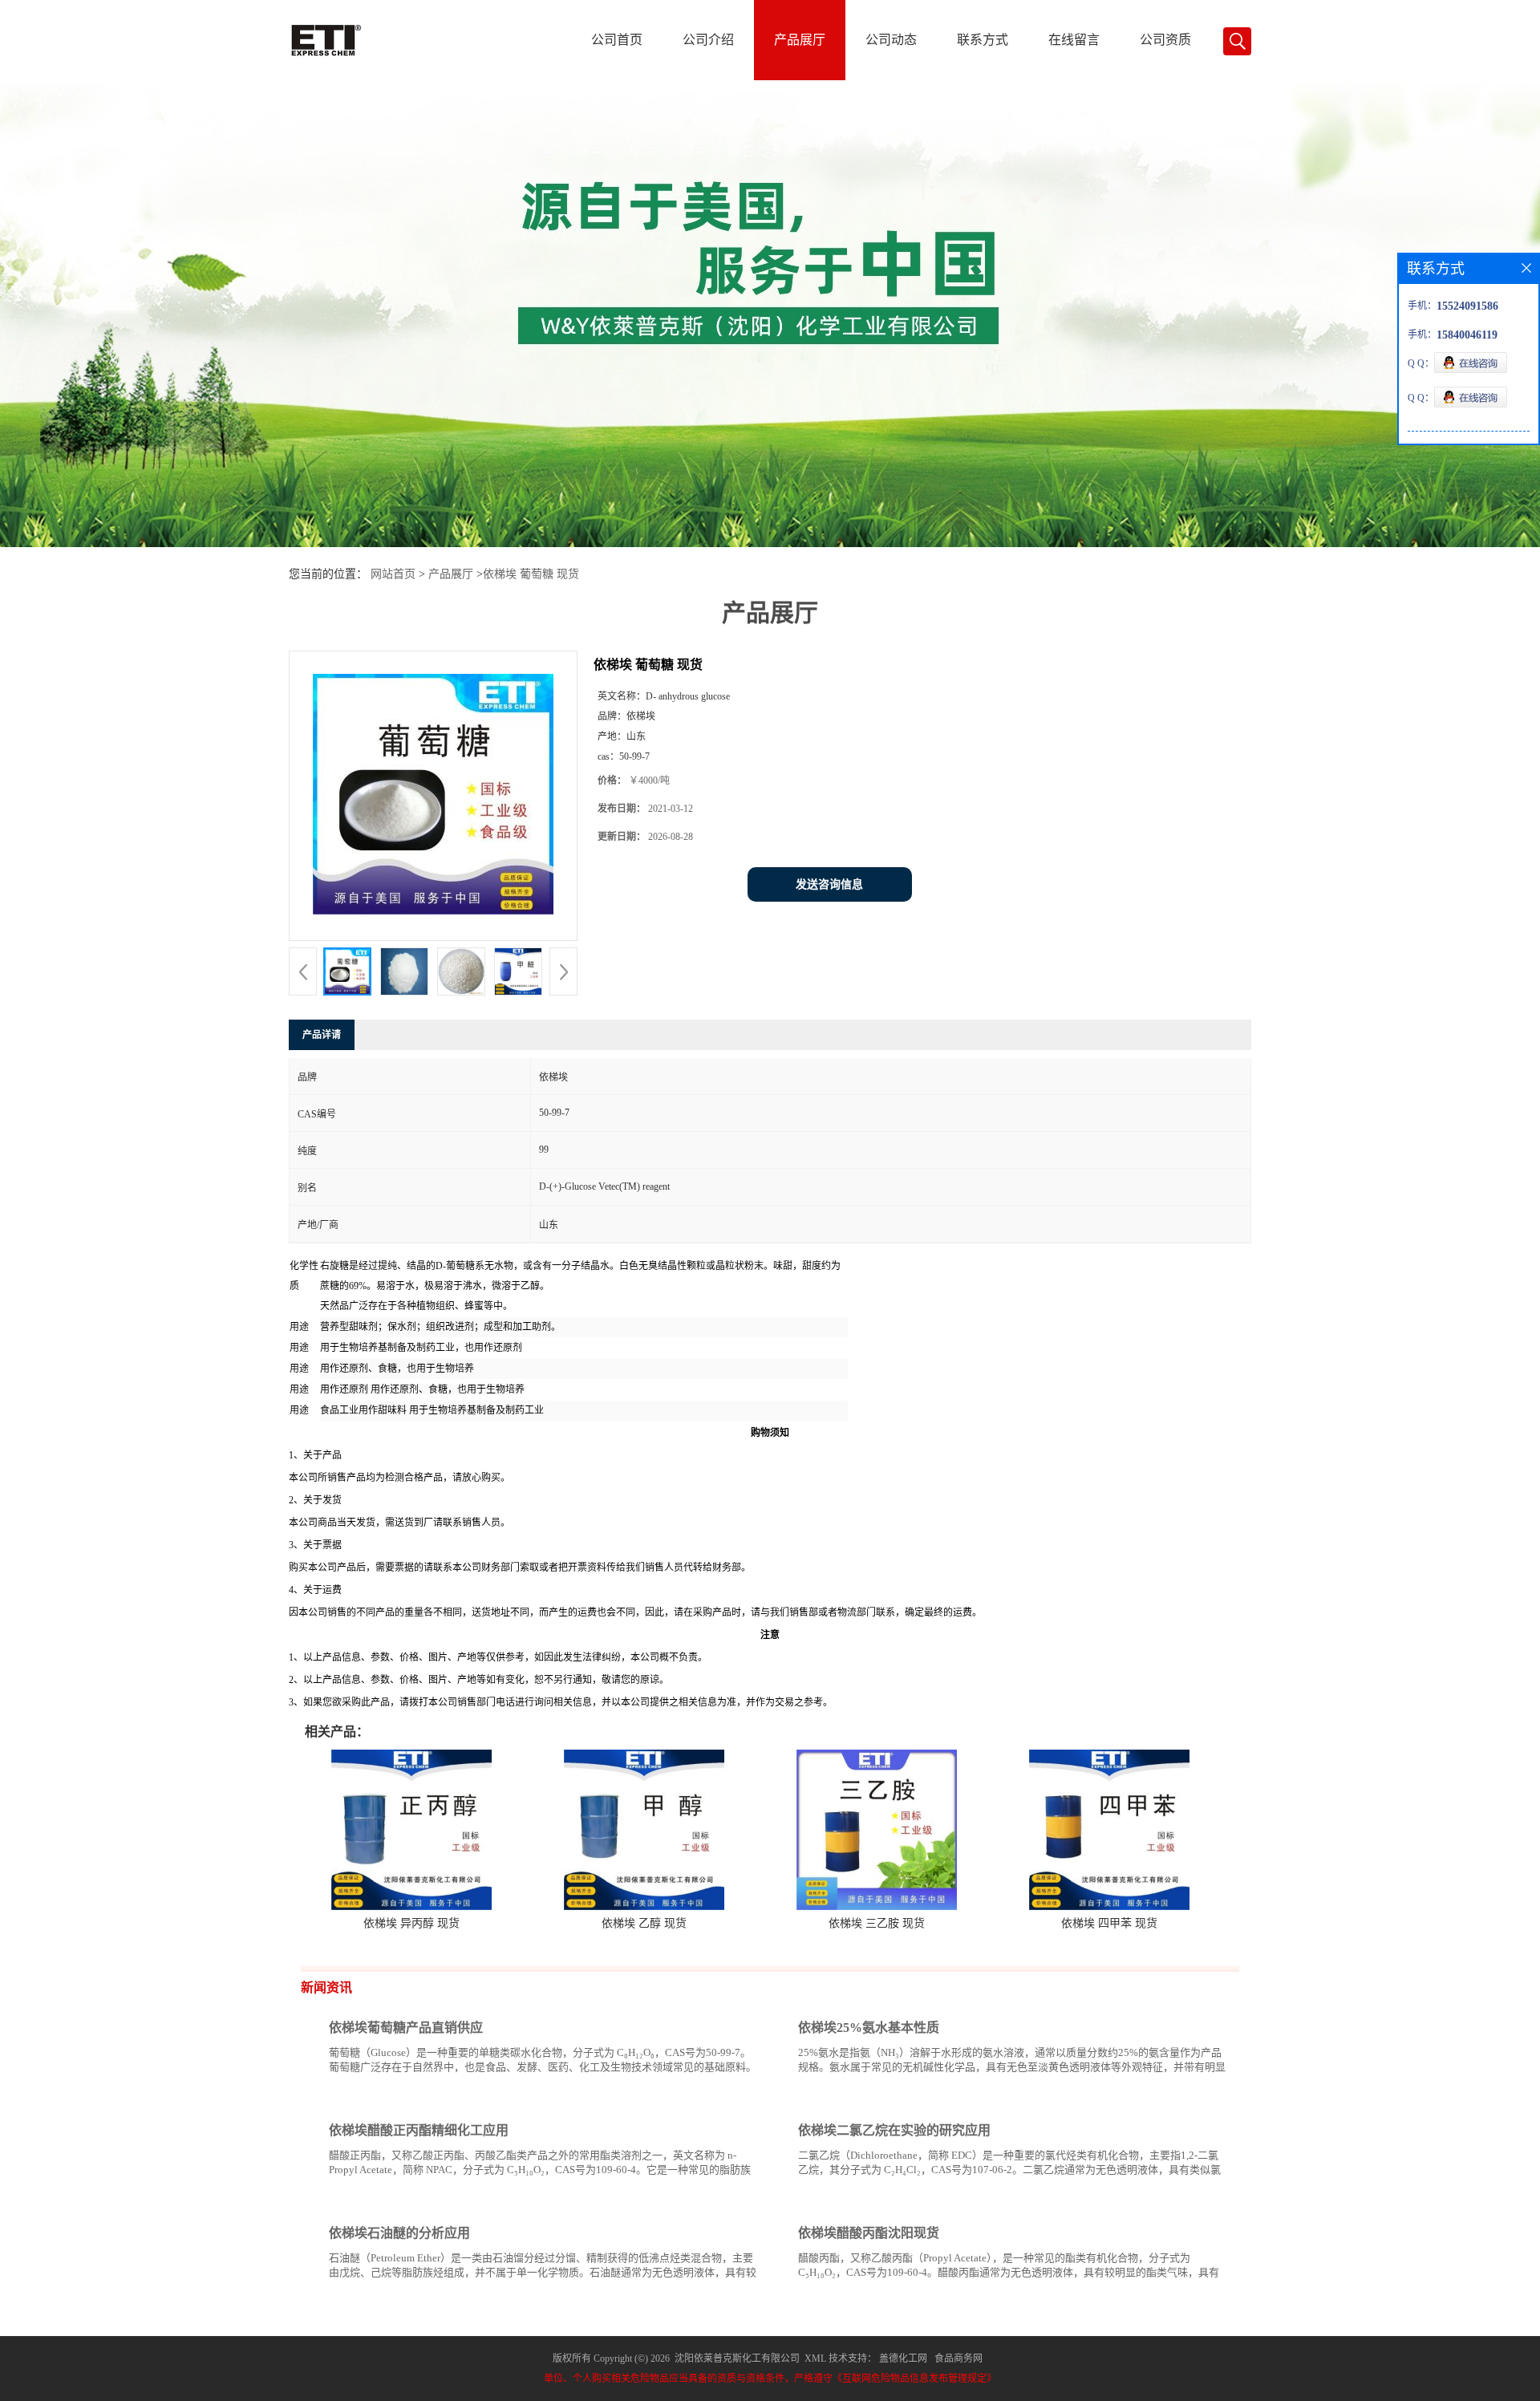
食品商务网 (958, 2358)
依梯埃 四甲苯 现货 (1109, 1923)
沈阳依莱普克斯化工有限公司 (737, 2358)
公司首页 (617, 40)
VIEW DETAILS (702, 2097)
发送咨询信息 (829, 884)
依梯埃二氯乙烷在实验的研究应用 (894, 2130)
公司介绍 (708, 40)
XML (815, 2358)
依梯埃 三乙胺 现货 (877, 1923)
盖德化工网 (903, 2358)
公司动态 (891, 40)
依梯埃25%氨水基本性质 (869, 2028)
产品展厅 (800, 40)
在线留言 (1074, 40)
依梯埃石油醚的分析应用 (399, 2233)
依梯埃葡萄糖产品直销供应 (406, 2028)
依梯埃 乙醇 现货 (644, 1923)
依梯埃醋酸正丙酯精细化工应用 (419, 2130)
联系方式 (983, 40)
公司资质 (1165, 40)
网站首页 (393, 574)
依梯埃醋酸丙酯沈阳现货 (869, 2233)
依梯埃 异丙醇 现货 (411, 1923)
